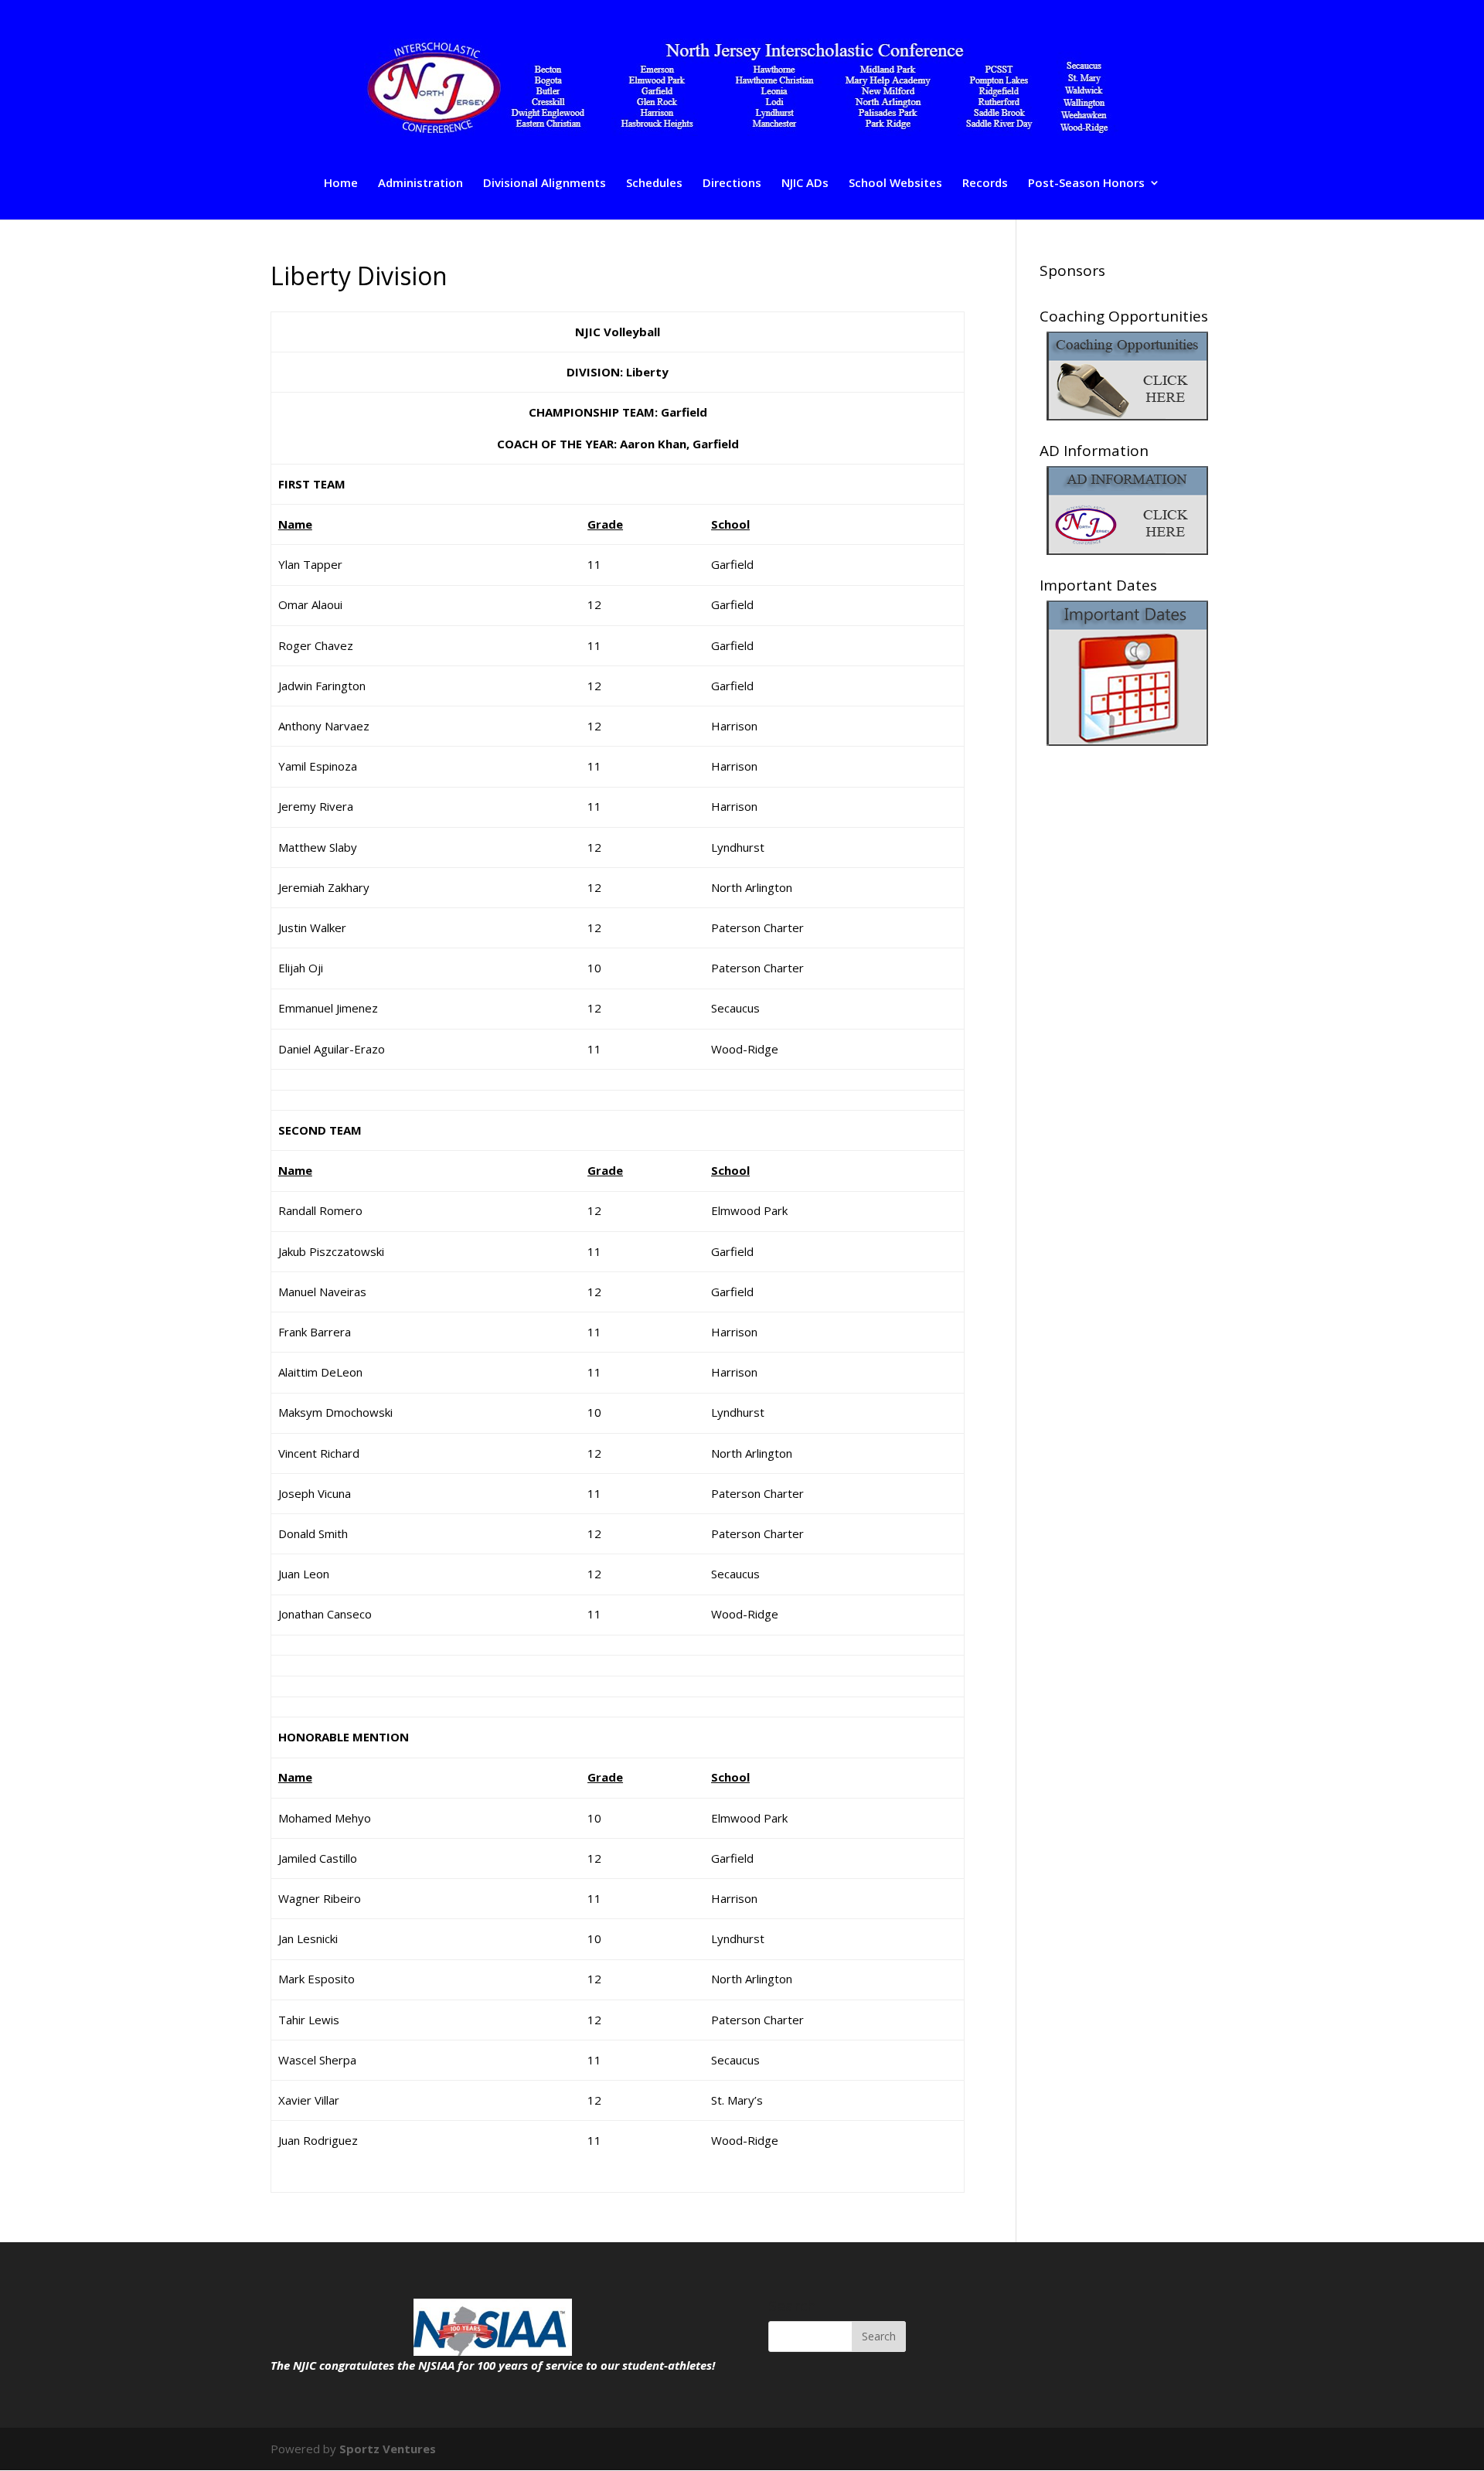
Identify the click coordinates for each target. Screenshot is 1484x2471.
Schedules (654, 184)
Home (341, 184)
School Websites (895, 184)
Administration (420, 184)
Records (985, 184)
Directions (732, 184)
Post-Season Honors (1086, 184)
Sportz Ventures (388, 2449)
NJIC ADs (805, 184)
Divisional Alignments (545, 184)
